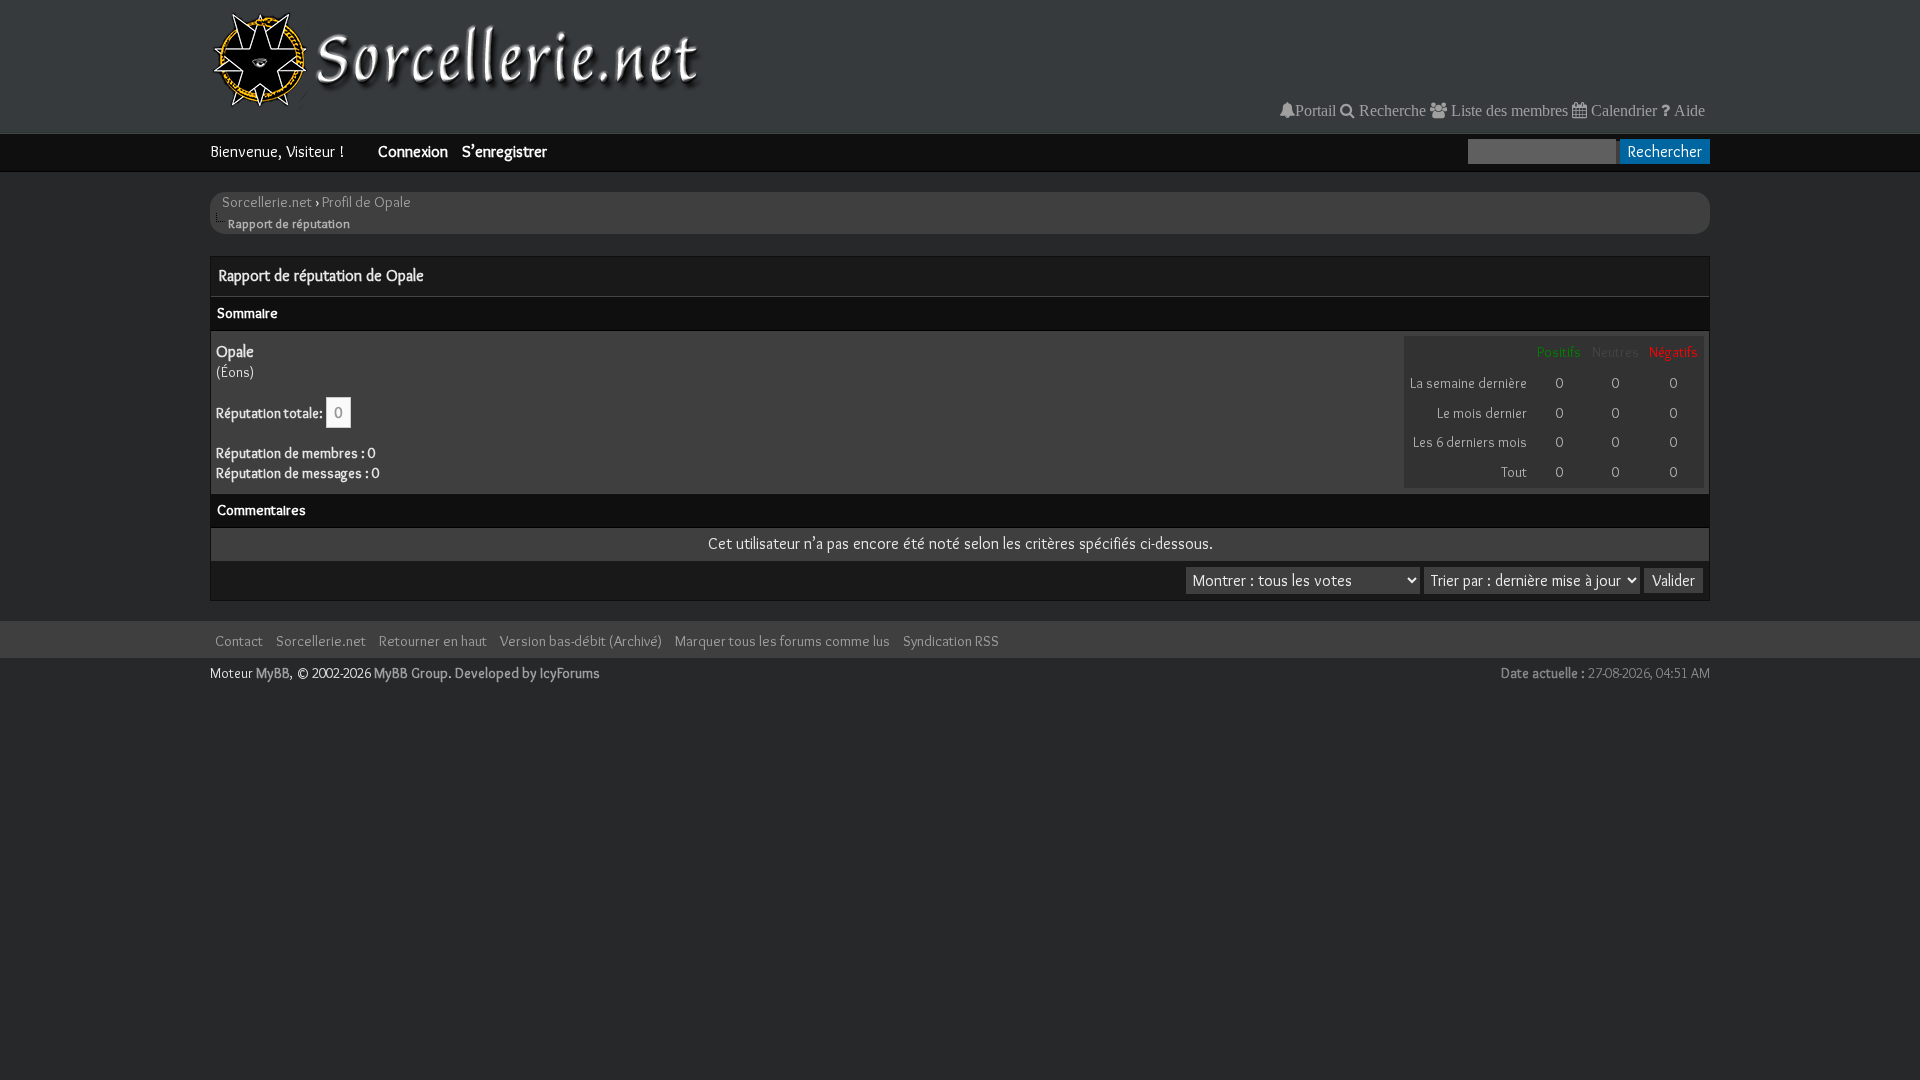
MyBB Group (411, 673)
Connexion (413, 151)
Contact (239, 641)
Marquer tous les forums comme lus (782, 641)
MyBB (273, 673)
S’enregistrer (504, 151)
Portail (1315, 110)
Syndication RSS (951, 641)
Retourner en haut (433, 641)
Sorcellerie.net (267, 202)
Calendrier (1622, 110)
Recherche (1390, 110)
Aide (1687, 110)
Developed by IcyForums (527, 673)
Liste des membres (1507, 110)
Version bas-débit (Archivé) (581, 641)
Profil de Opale (366, 202)
